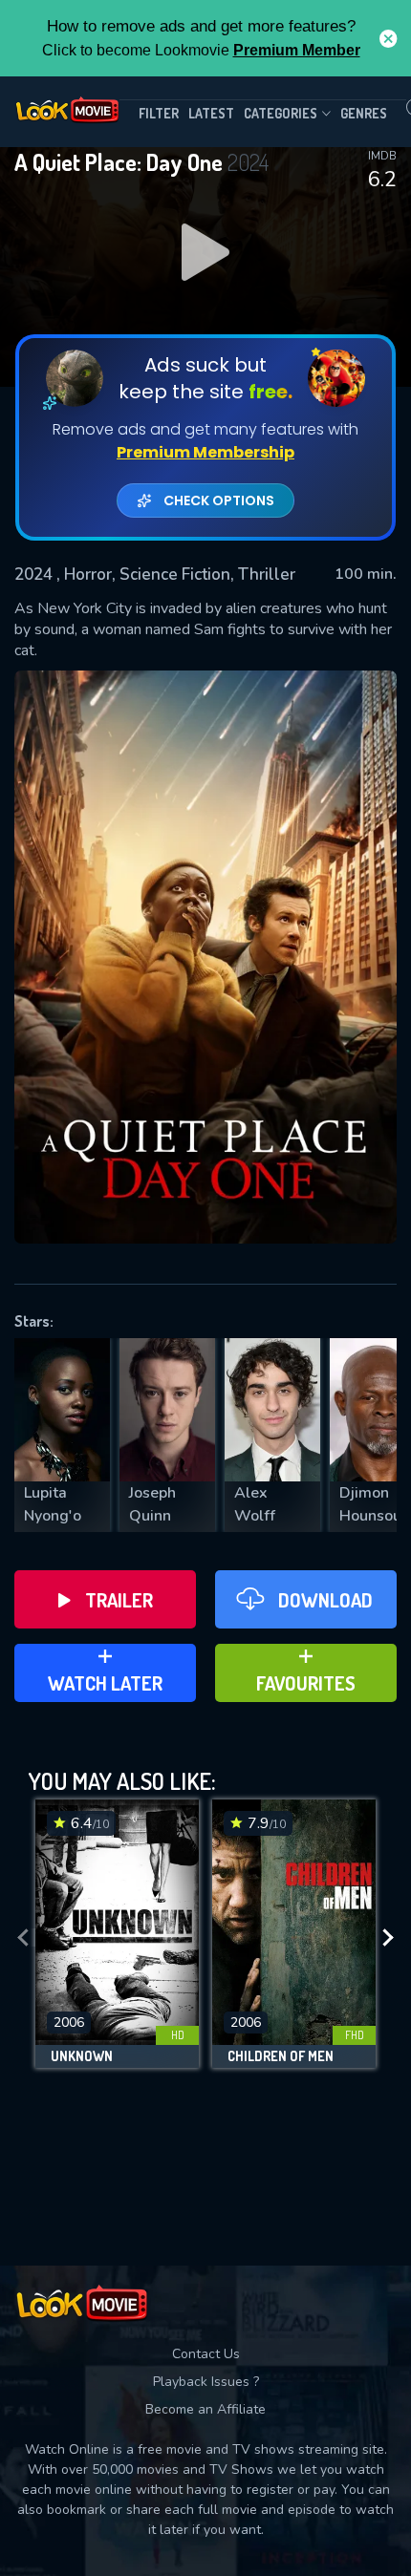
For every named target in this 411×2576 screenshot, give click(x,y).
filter (159, 113)
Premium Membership (205, 452)
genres (364, 113)
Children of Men (281, 2056)
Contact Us (206, 2354)
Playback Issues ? (206, 2382)
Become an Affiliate (205, 2409)
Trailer (119, 1600)
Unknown (82, 2056)
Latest (211, 113)
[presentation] (23, 1938)
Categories (281, 113)
